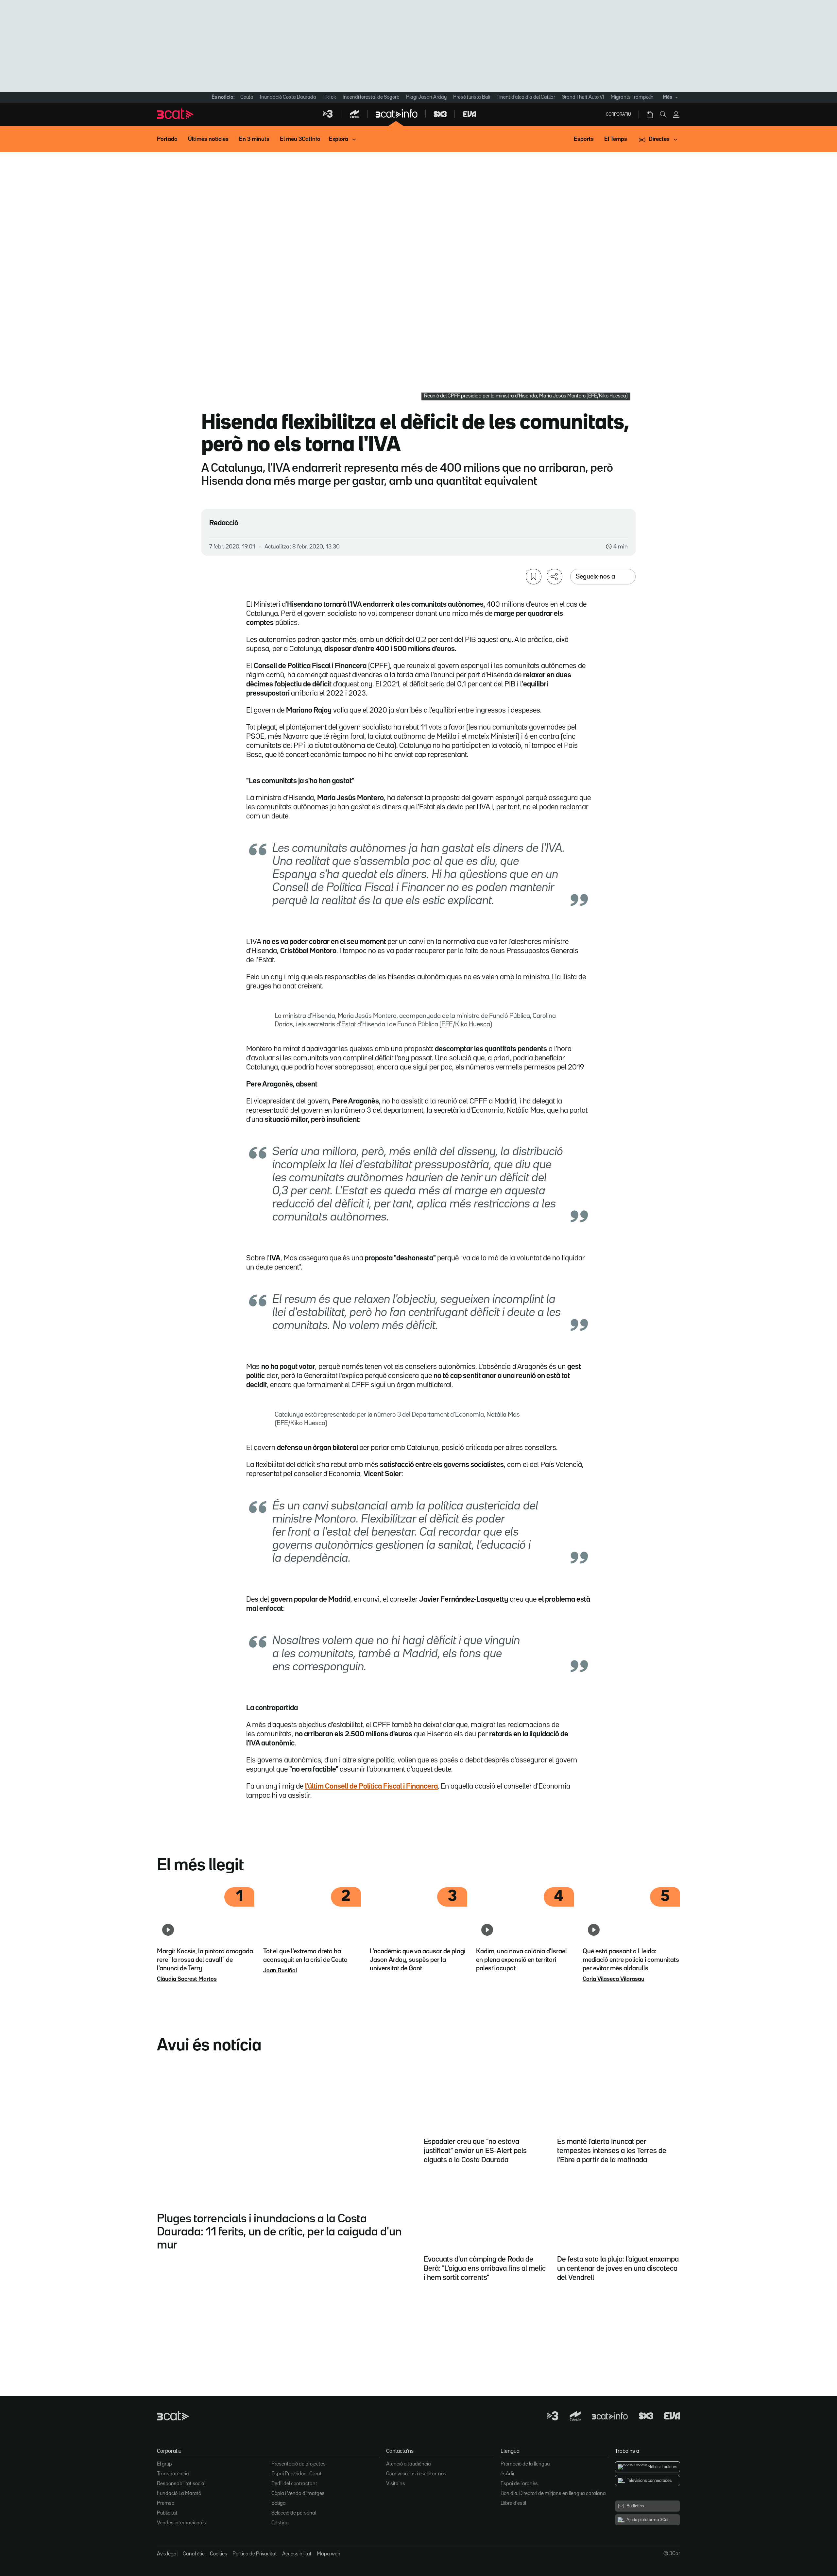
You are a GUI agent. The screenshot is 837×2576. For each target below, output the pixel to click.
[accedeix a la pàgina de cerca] (663, 114)
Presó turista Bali (472, 97)
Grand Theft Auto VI (583, 97)
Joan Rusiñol (280, 1971)
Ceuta (247, 97)
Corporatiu (618, 114)
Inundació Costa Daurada (288, 97)
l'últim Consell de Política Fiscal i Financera (371, 1787)
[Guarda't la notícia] (534, 577)
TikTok (329, 97)
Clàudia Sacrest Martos (187, 1979)
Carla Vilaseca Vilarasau (614, 1979)
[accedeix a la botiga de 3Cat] (650, 114)
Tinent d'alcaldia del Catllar (526, 97)
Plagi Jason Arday (426, 97)
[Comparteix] (555, 577)
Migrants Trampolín (632, 97)
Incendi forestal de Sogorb (371, 97)
